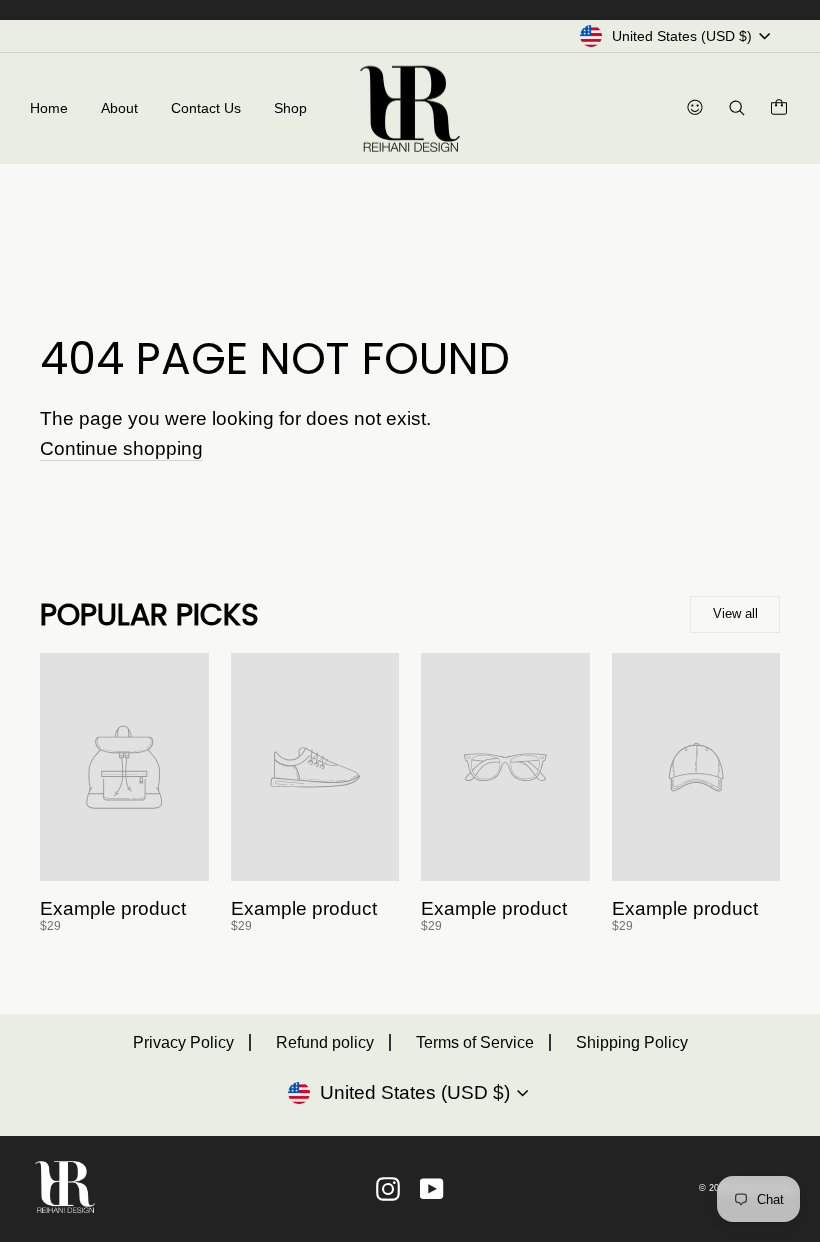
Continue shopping (121, 449)
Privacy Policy (183, 1043)
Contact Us (206, 108)
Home (49, 108)
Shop (290, 108)
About (119, 108)
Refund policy (325, 1043)
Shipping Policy (632, 1043)
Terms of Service (475, 1043)
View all (735, 613)
